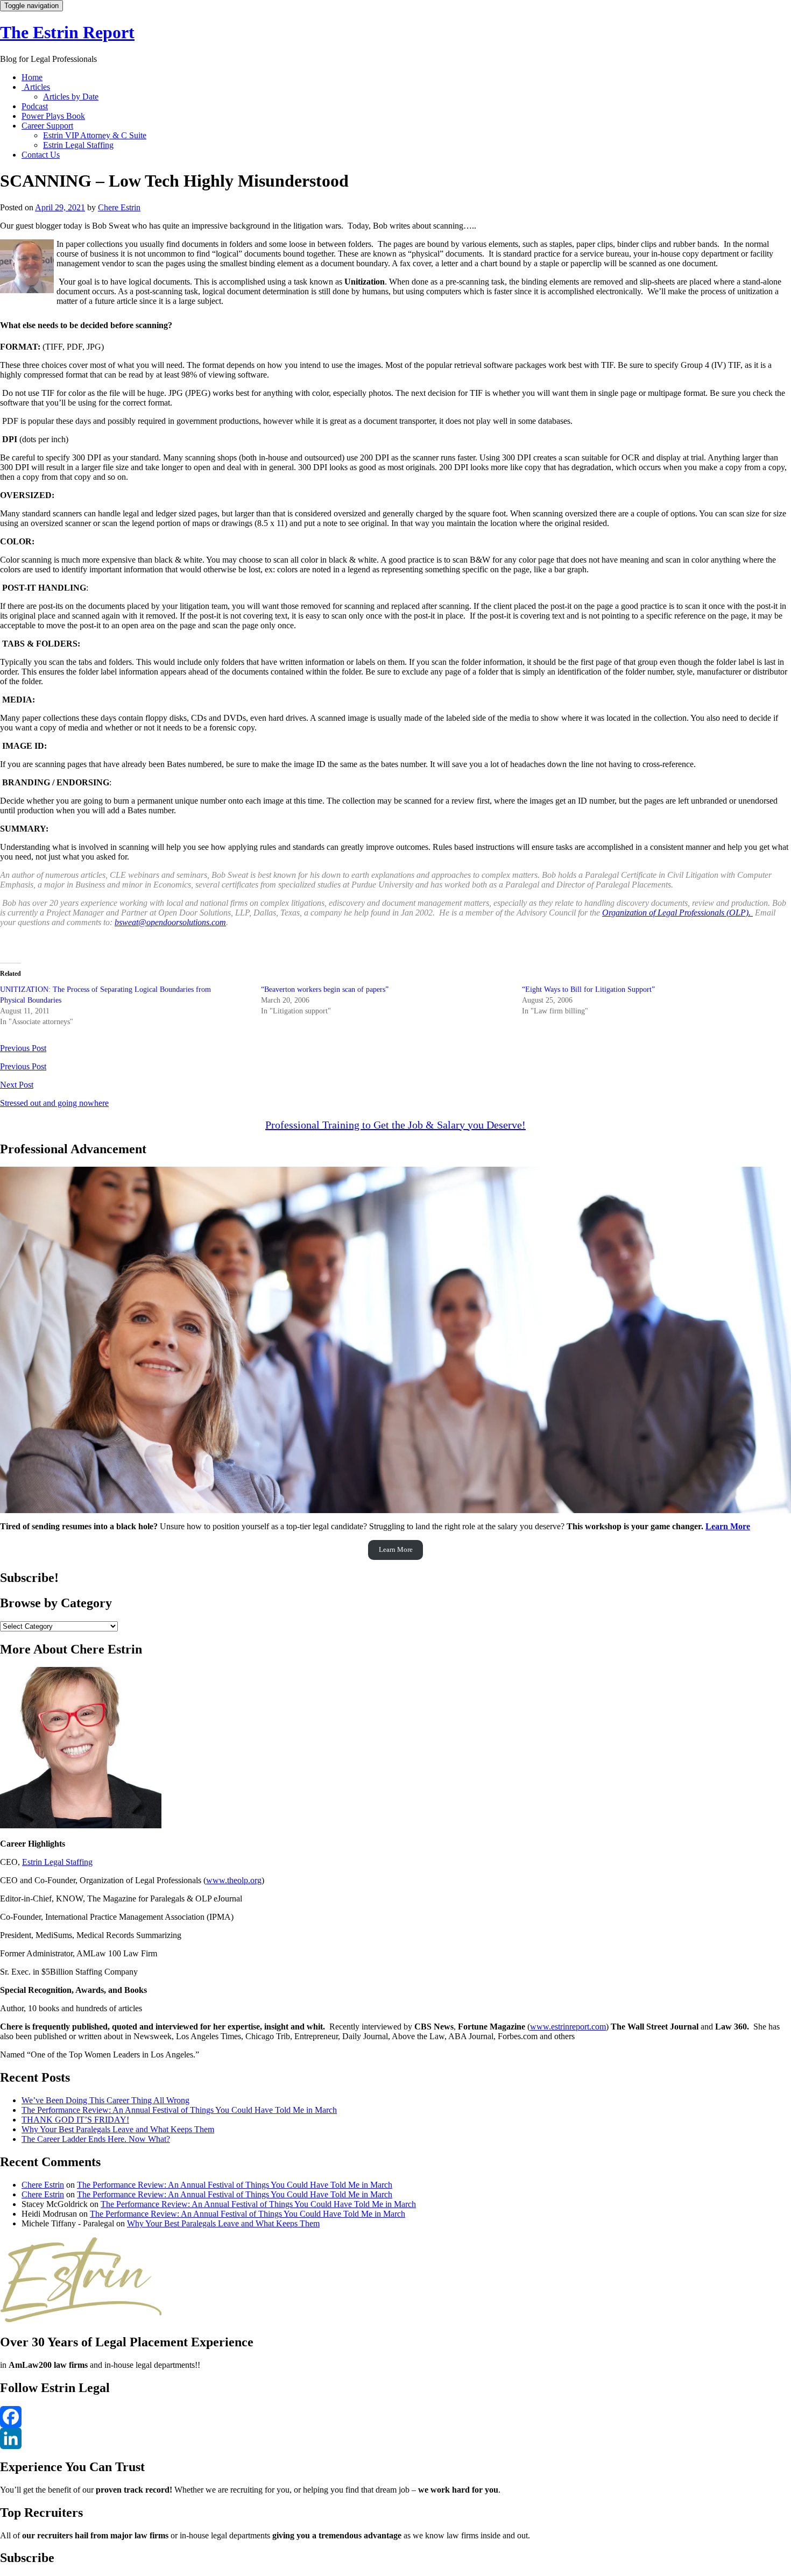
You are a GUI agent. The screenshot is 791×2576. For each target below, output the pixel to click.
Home (32, 77)
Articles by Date (71, 97)
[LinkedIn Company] (395, 2438)
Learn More (728, 1526)
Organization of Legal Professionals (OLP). (677, 913)
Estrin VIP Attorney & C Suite (95, 135)
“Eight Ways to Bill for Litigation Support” (588, 989)
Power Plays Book (53, 116)
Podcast (35, 106)
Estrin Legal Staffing (78, 145)
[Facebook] (395, 2417)
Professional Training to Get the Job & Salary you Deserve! (395, 1125)
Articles (36, 87)
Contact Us (41, 155)
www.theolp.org (234, 1880)
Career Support (47, 126)
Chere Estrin (119, 207)
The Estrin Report (67, 32)
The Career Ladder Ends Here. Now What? (96, 2139)
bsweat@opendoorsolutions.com (170, 922)
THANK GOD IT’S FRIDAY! (75, 2120)
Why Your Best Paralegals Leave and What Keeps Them (118, 2129)
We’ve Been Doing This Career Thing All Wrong (105, 2100)
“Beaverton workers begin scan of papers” (325, 989)
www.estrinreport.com (568, 2027)
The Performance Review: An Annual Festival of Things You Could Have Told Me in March (179, 2110)
